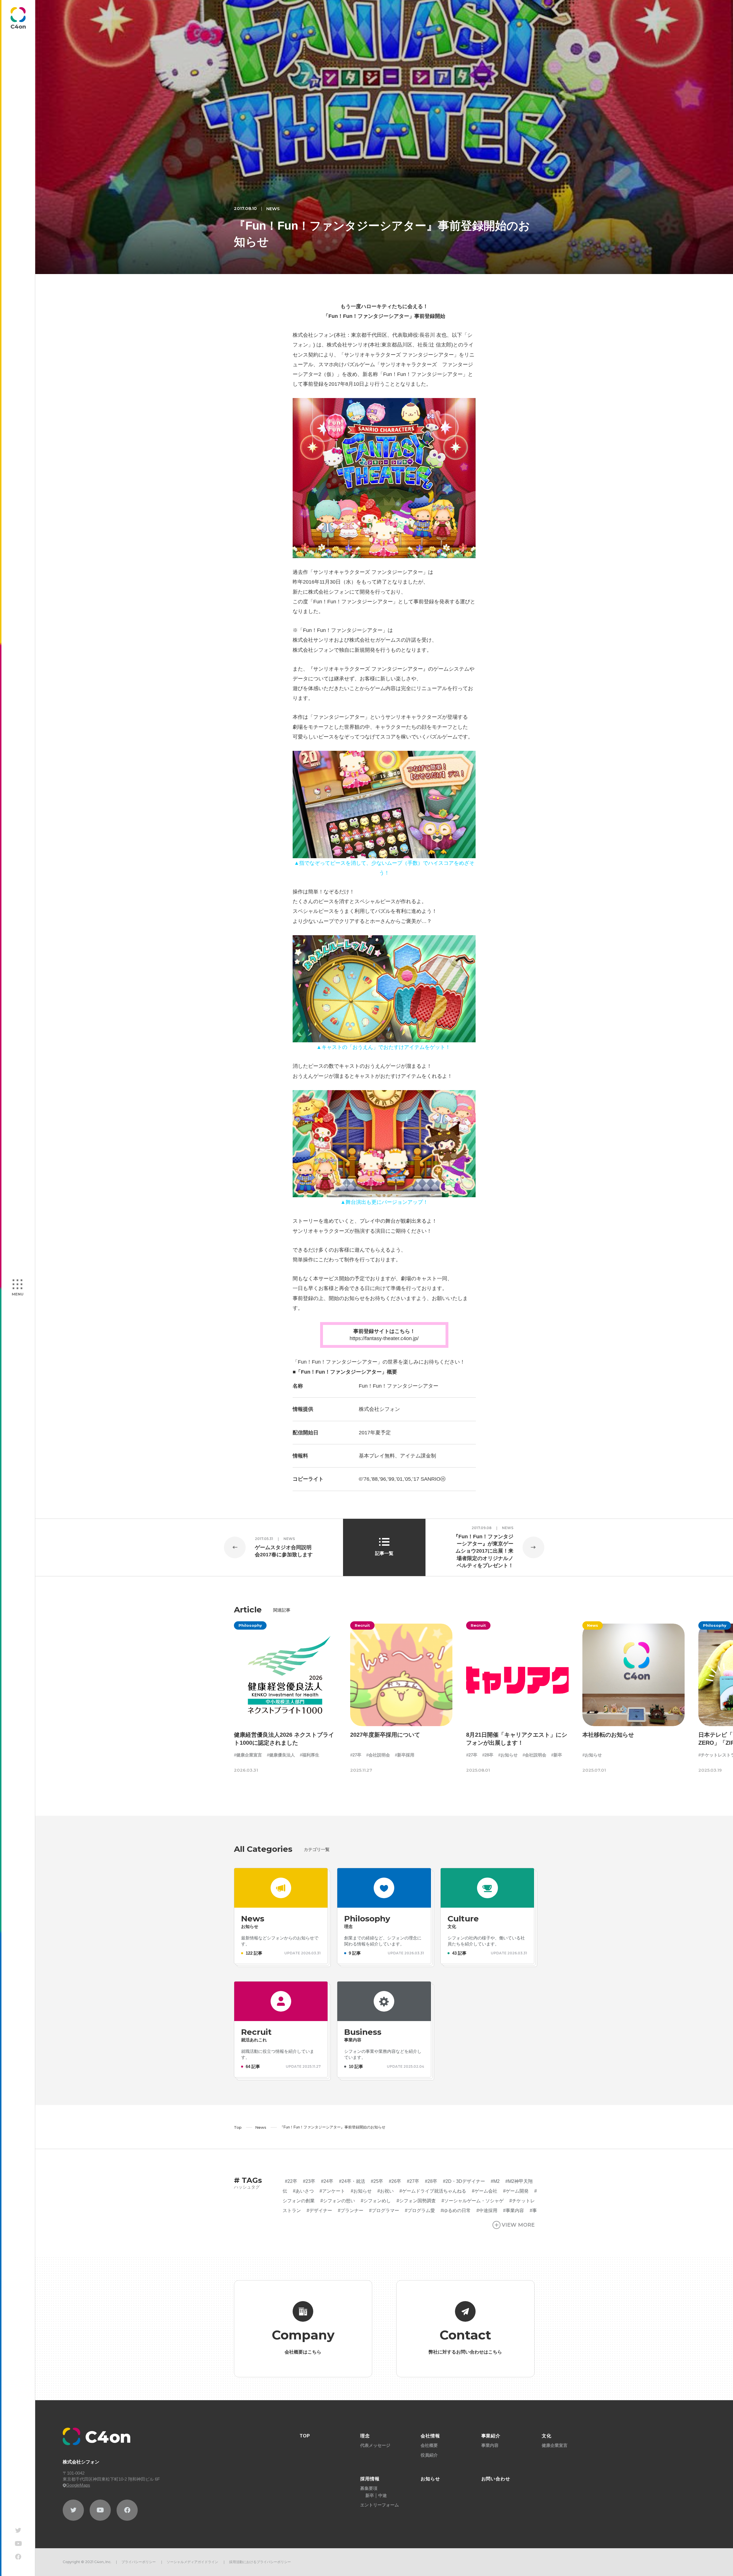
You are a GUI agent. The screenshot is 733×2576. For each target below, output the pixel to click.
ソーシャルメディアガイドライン (192, 2562)
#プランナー (351, 2210)
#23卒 (309, 2181)
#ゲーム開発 (516, 2191)
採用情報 (370, 2479)
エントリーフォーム (380, 2505)
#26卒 (395, 2181)
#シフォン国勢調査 (416, 2201)
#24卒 (327, 2181)
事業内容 (490, 2445)
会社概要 (429, 2445)
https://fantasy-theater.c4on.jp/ (384, 1338)
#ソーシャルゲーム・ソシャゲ (473, 2201)
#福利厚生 (310, 1755)
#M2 (495, 2181)
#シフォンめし (376, 2201)
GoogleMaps (78, 2485)
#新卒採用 (404, 1755)
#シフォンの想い (338, 2201)
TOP (305, 2436)
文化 (547, 2436)
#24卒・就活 (352, 2181)
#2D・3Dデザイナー (464, 2181)
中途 (383, 2495)
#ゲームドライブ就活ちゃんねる (433, 2191)
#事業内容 (514, 2210)
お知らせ (430, 2479)
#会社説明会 (378, 1755)
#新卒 (557, 1755)
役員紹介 (429, 2455)
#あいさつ (303, 2191)
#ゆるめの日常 (456, 2210)
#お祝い (386, 2191)
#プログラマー (384, 2210)
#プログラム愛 (420, 2210)
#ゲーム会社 (485, 2191)
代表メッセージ (375, 2445)
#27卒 (355, 1755)
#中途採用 (487, 2210)
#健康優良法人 (281, 1755)
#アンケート (332, 2191)
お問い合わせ (496, 2479)
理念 (365, 2436)
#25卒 (377, 2181)
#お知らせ (508, 1755)
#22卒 (291, 2181)
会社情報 (430, 2436)
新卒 (370, 2495)
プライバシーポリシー (139, 2562)
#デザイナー (319, 2210)
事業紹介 (491, 2436)
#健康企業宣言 (248, 1755)
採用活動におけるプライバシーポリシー (260, 2562)
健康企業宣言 (555, 2445)
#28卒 (488, 1755)
